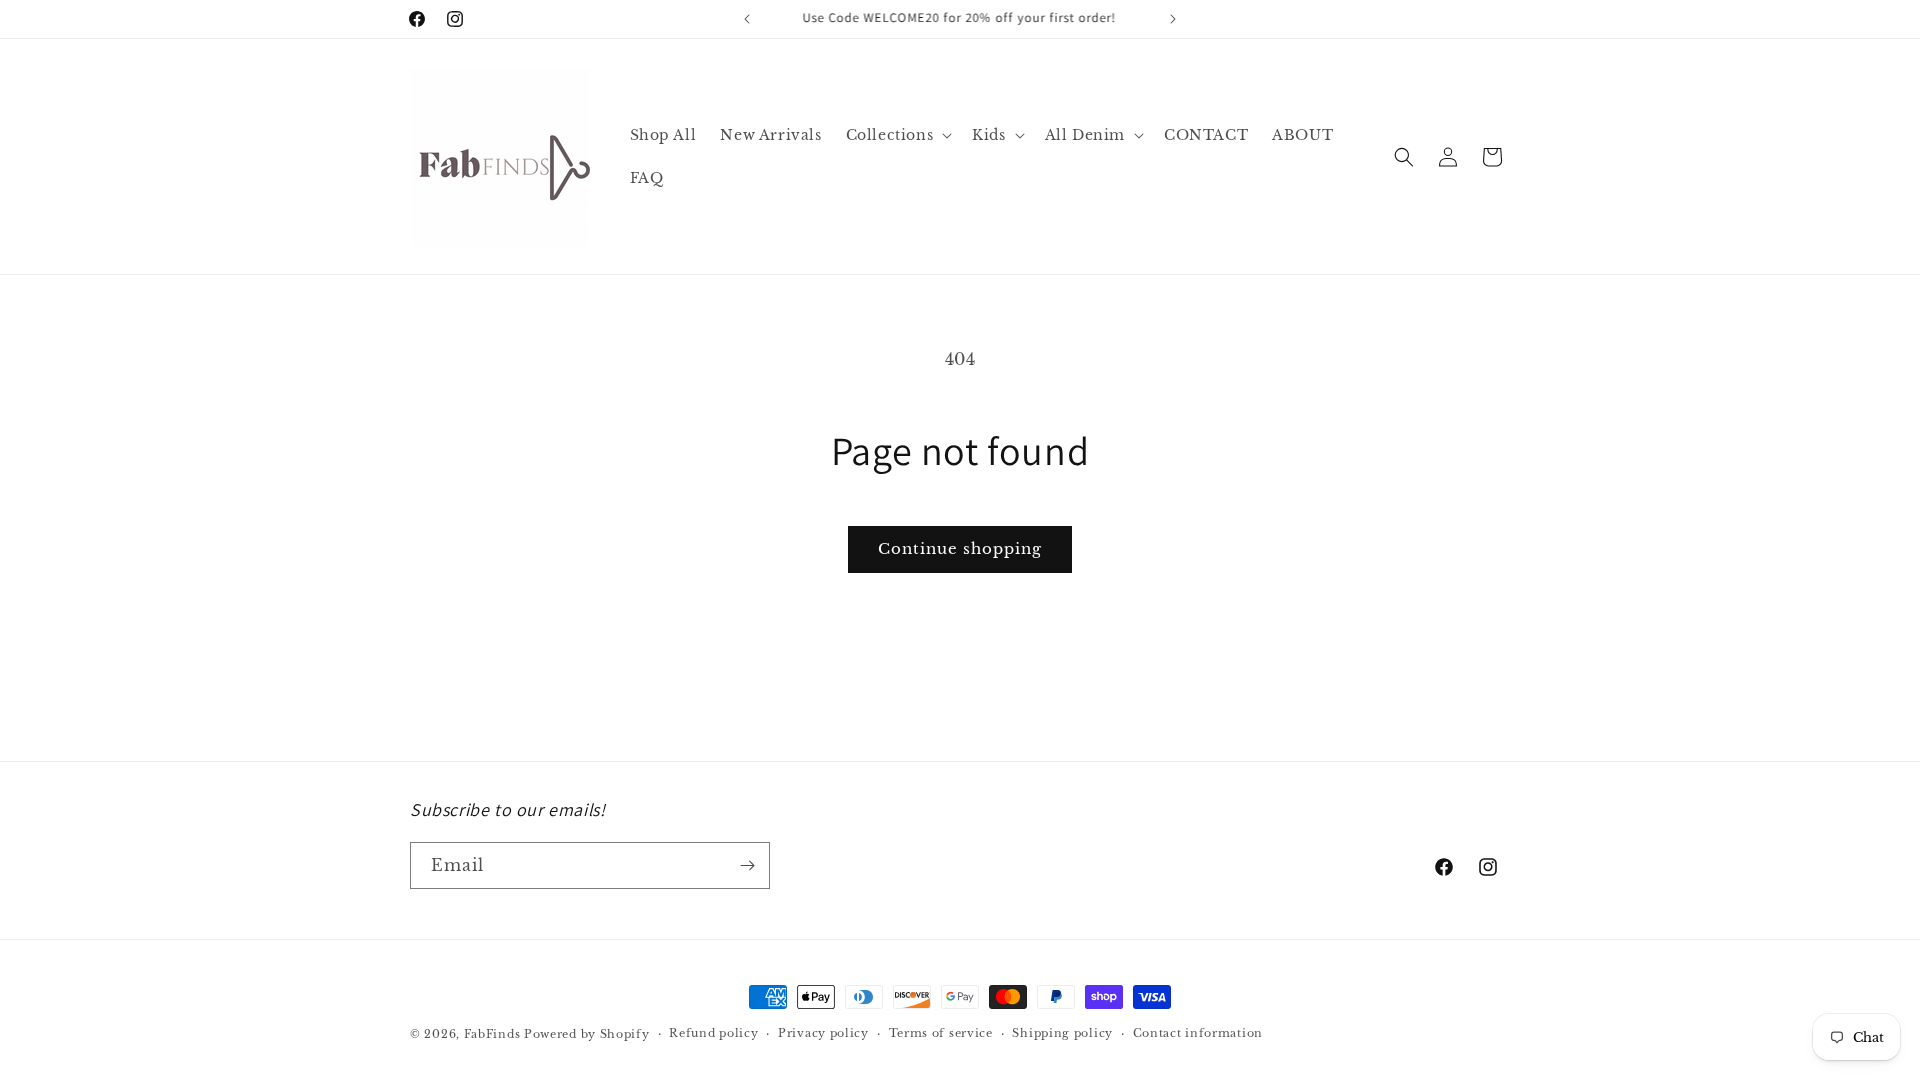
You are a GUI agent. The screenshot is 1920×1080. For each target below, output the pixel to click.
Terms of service (941, 1033)
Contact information (1198, 1033)
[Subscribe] (747, 865)
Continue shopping (960, 548)
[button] (897, 135)
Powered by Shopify (587, 1034)
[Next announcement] (1173, 19)
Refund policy (713, 1033)
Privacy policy (823, 1033)
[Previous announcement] (747, 19)
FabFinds (492, 1034)
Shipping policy (1062, 1033)
